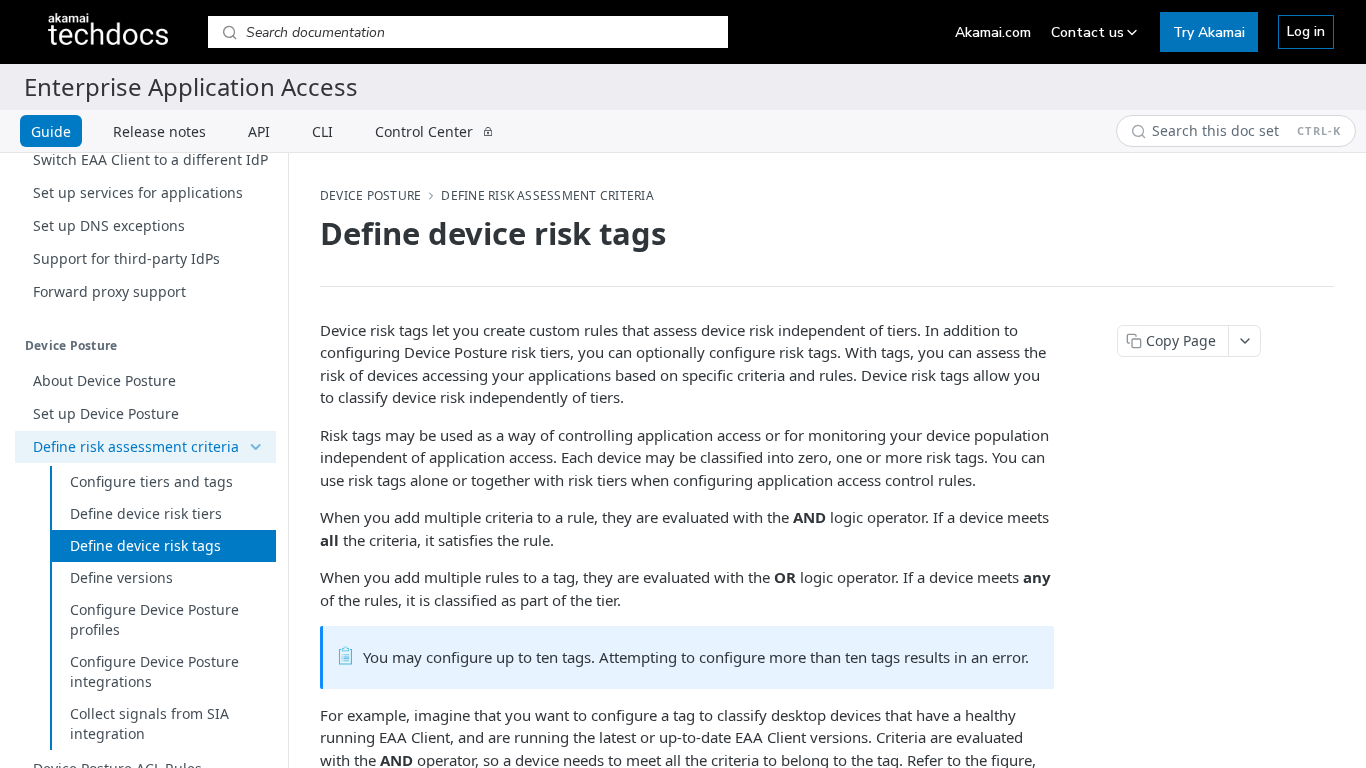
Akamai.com (993, 32)
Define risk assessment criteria (547, 196)
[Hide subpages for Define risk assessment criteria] (255, 447)
